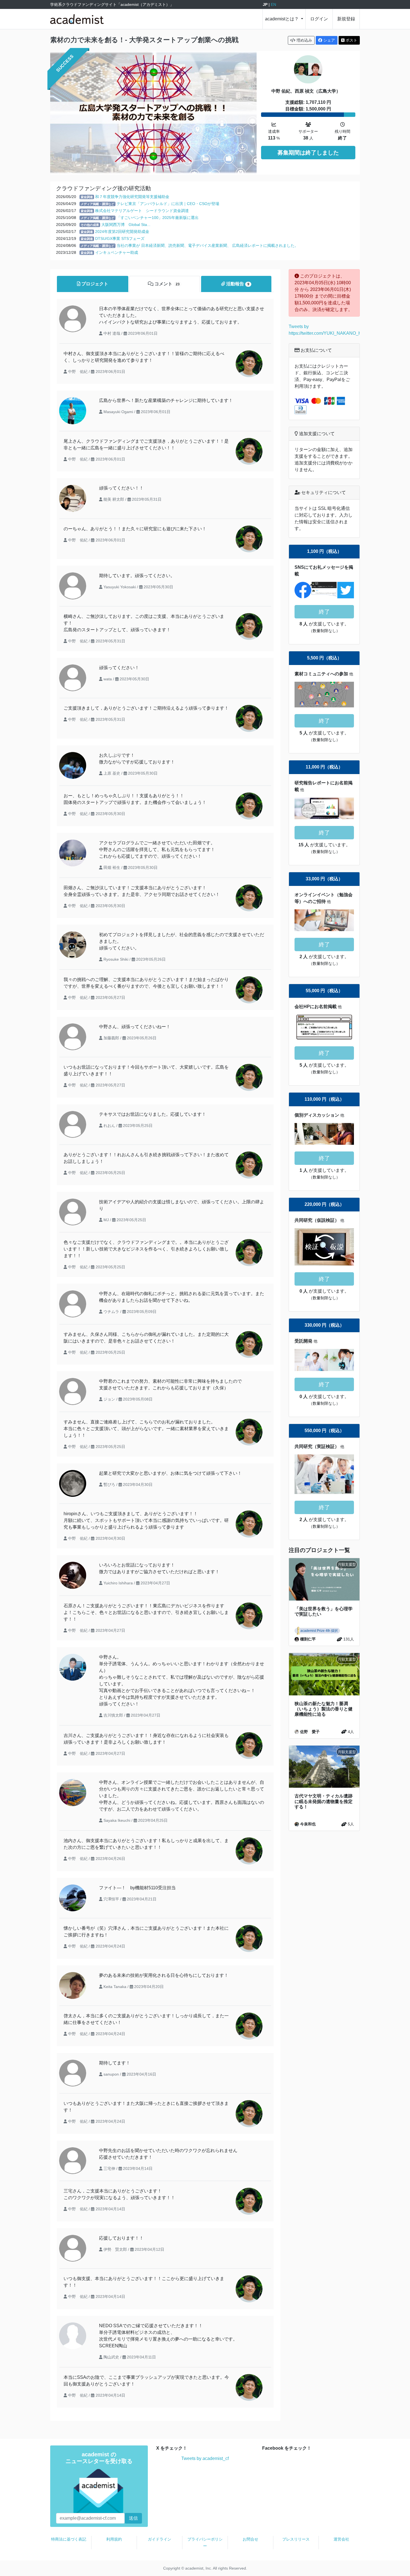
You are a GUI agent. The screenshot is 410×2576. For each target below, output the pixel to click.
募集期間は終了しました (308, 153)
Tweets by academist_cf (205, 2458)
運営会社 (341, 2539)
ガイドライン (160, 2539)
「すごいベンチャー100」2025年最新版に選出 (158, 218)
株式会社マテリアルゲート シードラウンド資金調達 (142, 211)
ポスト (351, 40)
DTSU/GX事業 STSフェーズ (120, 238)
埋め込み (304, 40)
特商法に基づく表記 (69, 2539)
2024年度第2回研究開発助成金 (122, 232)
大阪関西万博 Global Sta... (126, 225)
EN (273, 4)
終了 (324, 612)
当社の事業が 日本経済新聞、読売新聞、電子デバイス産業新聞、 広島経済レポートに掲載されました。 (208, 245)
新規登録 (346, 19)
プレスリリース (296, 2539)
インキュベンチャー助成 (117, 252)
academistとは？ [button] (282, 19)
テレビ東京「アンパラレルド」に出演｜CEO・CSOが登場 (168, 204)
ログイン (319, 19)
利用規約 (114, 2539)
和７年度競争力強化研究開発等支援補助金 (132, 197)
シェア (329, 40)
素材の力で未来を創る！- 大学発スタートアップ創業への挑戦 (144, 40)
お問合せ (250, 2539)
